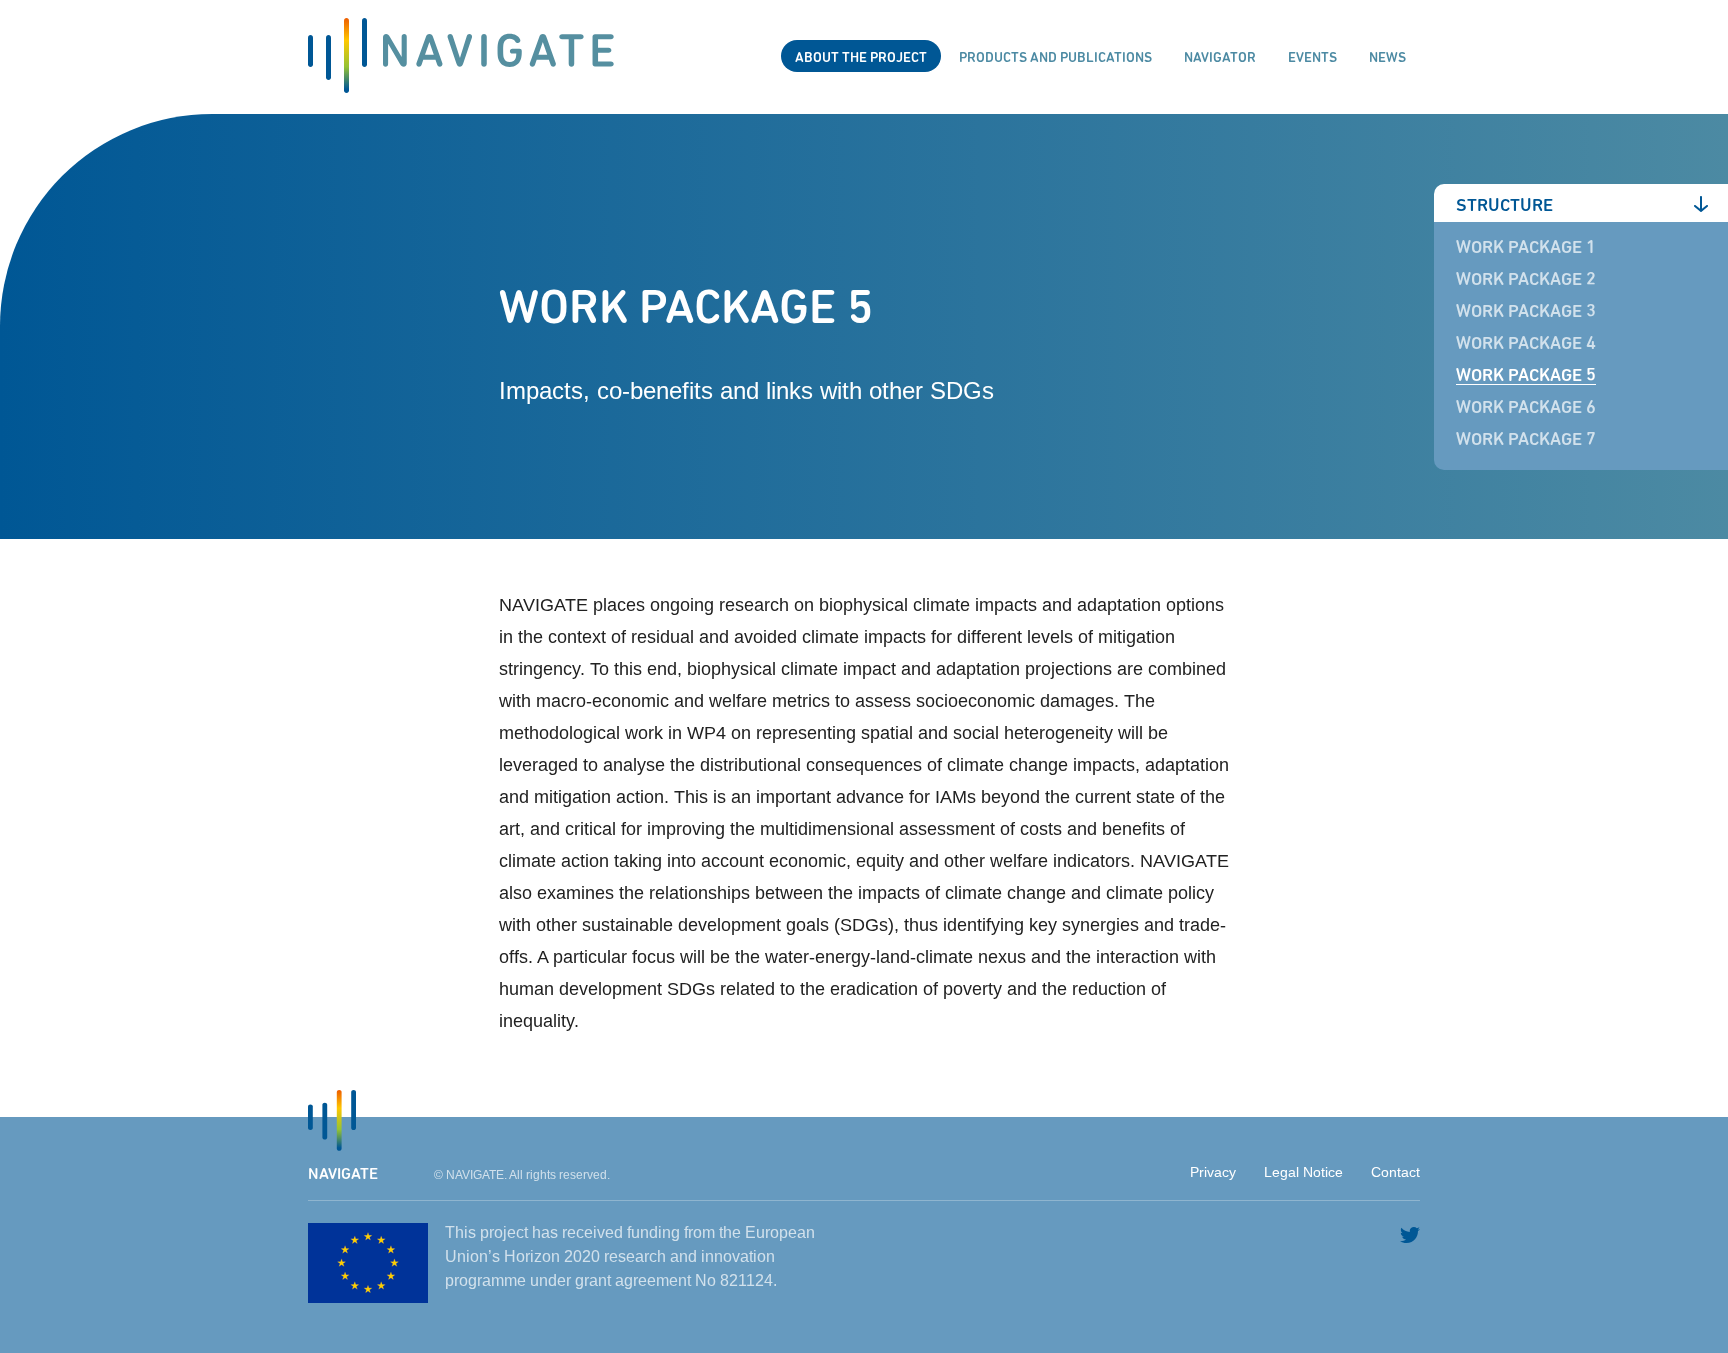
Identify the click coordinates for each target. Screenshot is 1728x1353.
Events (1312, 58)
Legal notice (1303, 1172)
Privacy (1213, 1172)
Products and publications (1055, 58)
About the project (861, 58)
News (1387, 58)
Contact (1395, 1172)
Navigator (1220, 58)
